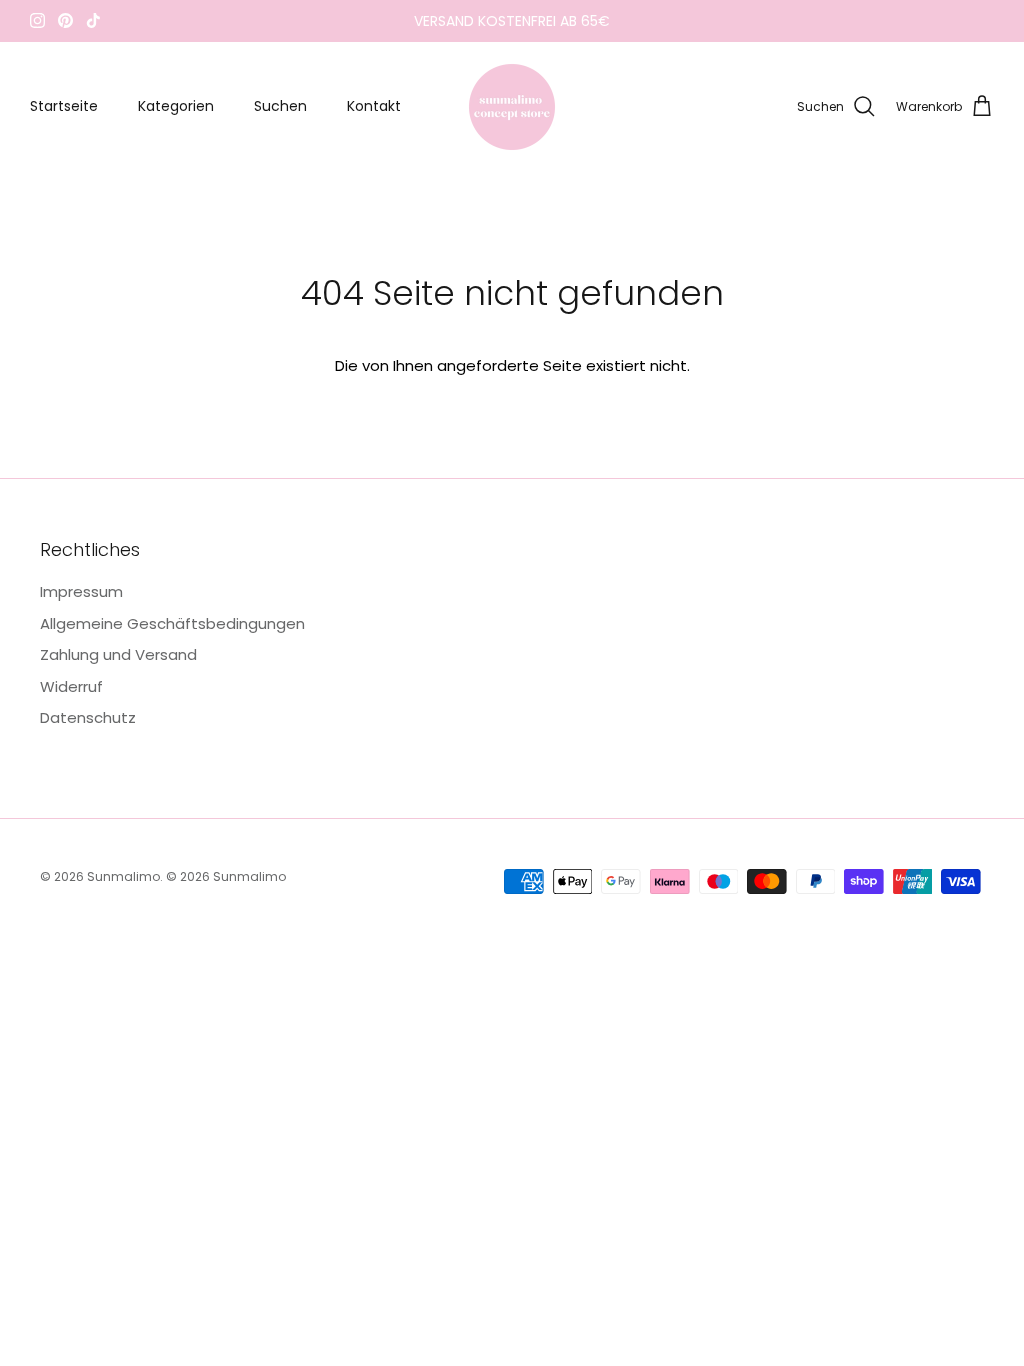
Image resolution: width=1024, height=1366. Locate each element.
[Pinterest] (65, 20)
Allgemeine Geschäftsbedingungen (172, 623)
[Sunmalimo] (512, 107)
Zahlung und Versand (118, 654)
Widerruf (71, 686)
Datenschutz (88, 717)
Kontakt (374, 106)
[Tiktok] (93, 20)
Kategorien (176, 106)
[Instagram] (37, 20)
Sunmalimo (123, 876)
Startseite (64, 106)
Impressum (81, 591)
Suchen (280, 106)
